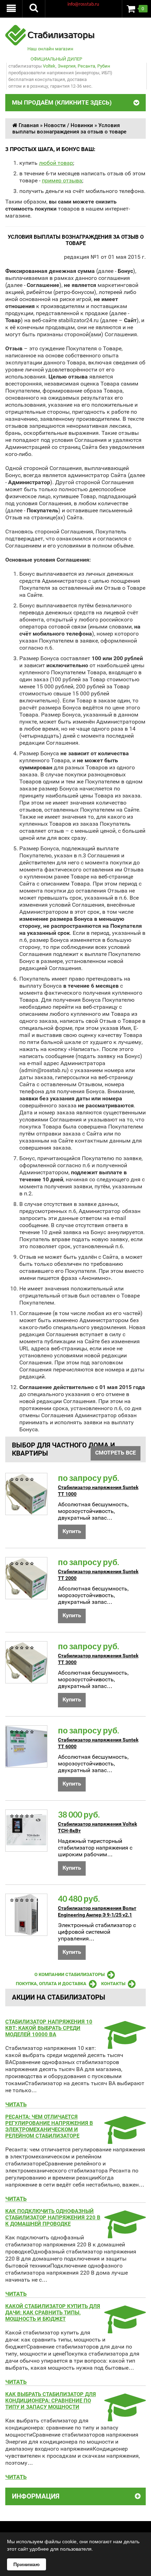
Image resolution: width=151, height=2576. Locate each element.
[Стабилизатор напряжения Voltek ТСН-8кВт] (26, 1831)
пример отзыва (62, 180)
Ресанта (86, 66)
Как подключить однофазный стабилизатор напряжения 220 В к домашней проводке (53, 2218)
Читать (16, 2104)
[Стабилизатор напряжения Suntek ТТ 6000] (26, 1746)
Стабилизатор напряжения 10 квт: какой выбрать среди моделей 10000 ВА (49, 2028)
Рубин (104, 66)
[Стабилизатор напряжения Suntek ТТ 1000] (26, 1494)
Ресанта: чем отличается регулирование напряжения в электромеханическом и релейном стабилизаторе (49, 2126)
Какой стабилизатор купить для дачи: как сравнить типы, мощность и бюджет (53, 2313)
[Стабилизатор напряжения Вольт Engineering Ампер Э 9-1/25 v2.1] (26, 1915)
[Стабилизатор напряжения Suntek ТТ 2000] (26, 1578)
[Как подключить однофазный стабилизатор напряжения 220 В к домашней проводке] (123, 2234)
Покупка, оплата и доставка (51, 1984)
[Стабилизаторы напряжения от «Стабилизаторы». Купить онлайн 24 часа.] (50, 28)
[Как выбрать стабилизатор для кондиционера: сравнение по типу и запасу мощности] (123, 2417)
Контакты (113, 1984)
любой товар (56, 163)
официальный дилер (56, 59)
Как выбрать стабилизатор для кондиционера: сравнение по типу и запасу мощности (51, 2401)
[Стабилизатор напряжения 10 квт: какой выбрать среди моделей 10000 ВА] (123, 2044)
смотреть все (116, 1453)
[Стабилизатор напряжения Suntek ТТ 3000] (26, 1662)
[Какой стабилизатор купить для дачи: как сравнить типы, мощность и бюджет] (123, 2329)
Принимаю (27, 2564)
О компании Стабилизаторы (70, 1974)
